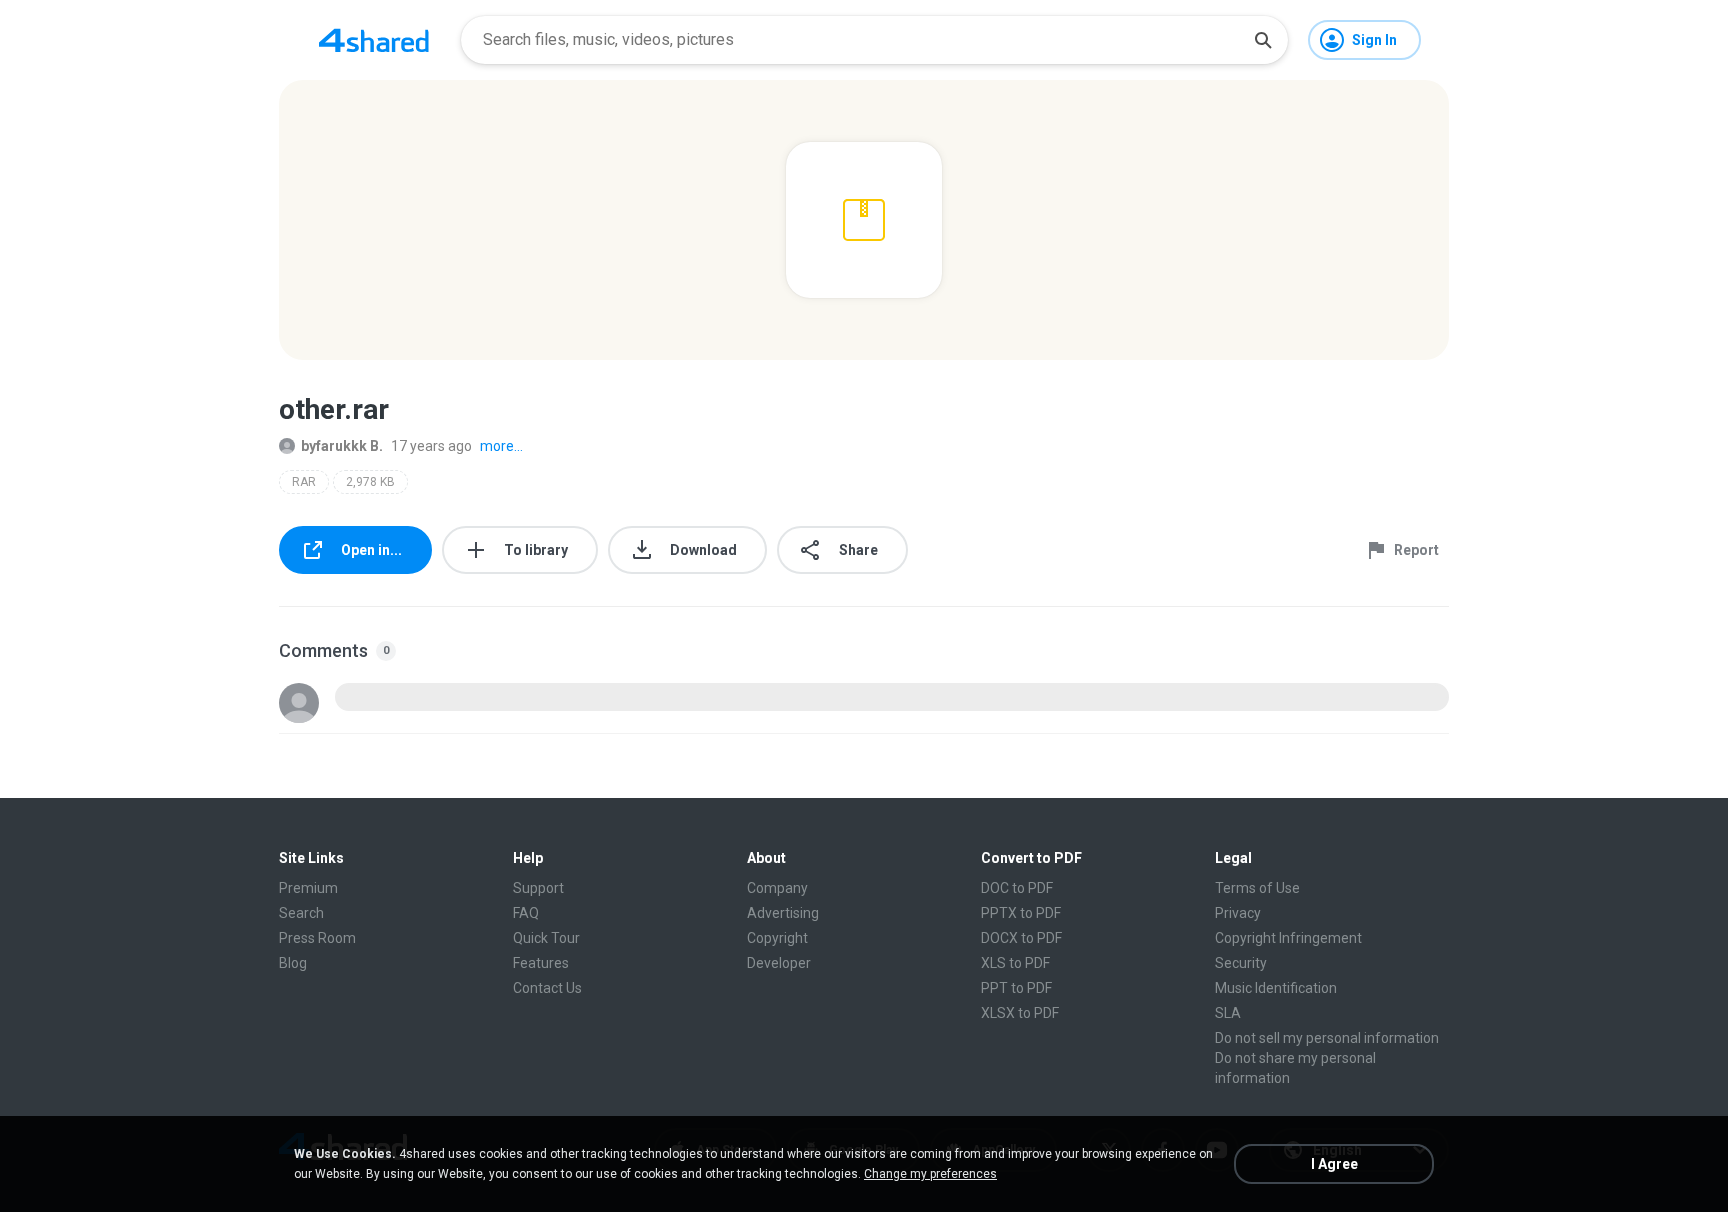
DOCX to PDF (1021, 938)
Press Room (317, 938)
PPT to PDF (1016, 988)
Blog (293, 963)
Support (538, 888)
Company (777, 888)
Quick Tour (546, 938)
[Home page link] (374, 40)
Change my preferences (930, 1174)
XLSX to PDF (1020, 1013)
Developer (779, 963)
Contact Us (547, 988)
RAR (304, 482)
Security (1241, 963)
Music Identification (1276, 988)
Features (541, 963)
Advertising (783, 913)
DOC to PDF (1017, 888)
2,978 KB (370, 482)
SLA (1228, 1013)
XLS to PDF (1015, 963)
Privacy (1238, 913)
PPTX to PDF (1021, 913)
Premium (308, 888)
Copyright (777, 938)
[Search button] (1263, 40)
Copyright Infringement (1288, 938)
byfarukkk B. (342, 446)
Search (301, 913)
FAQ (526, 913)
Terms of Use (1257, 888)
